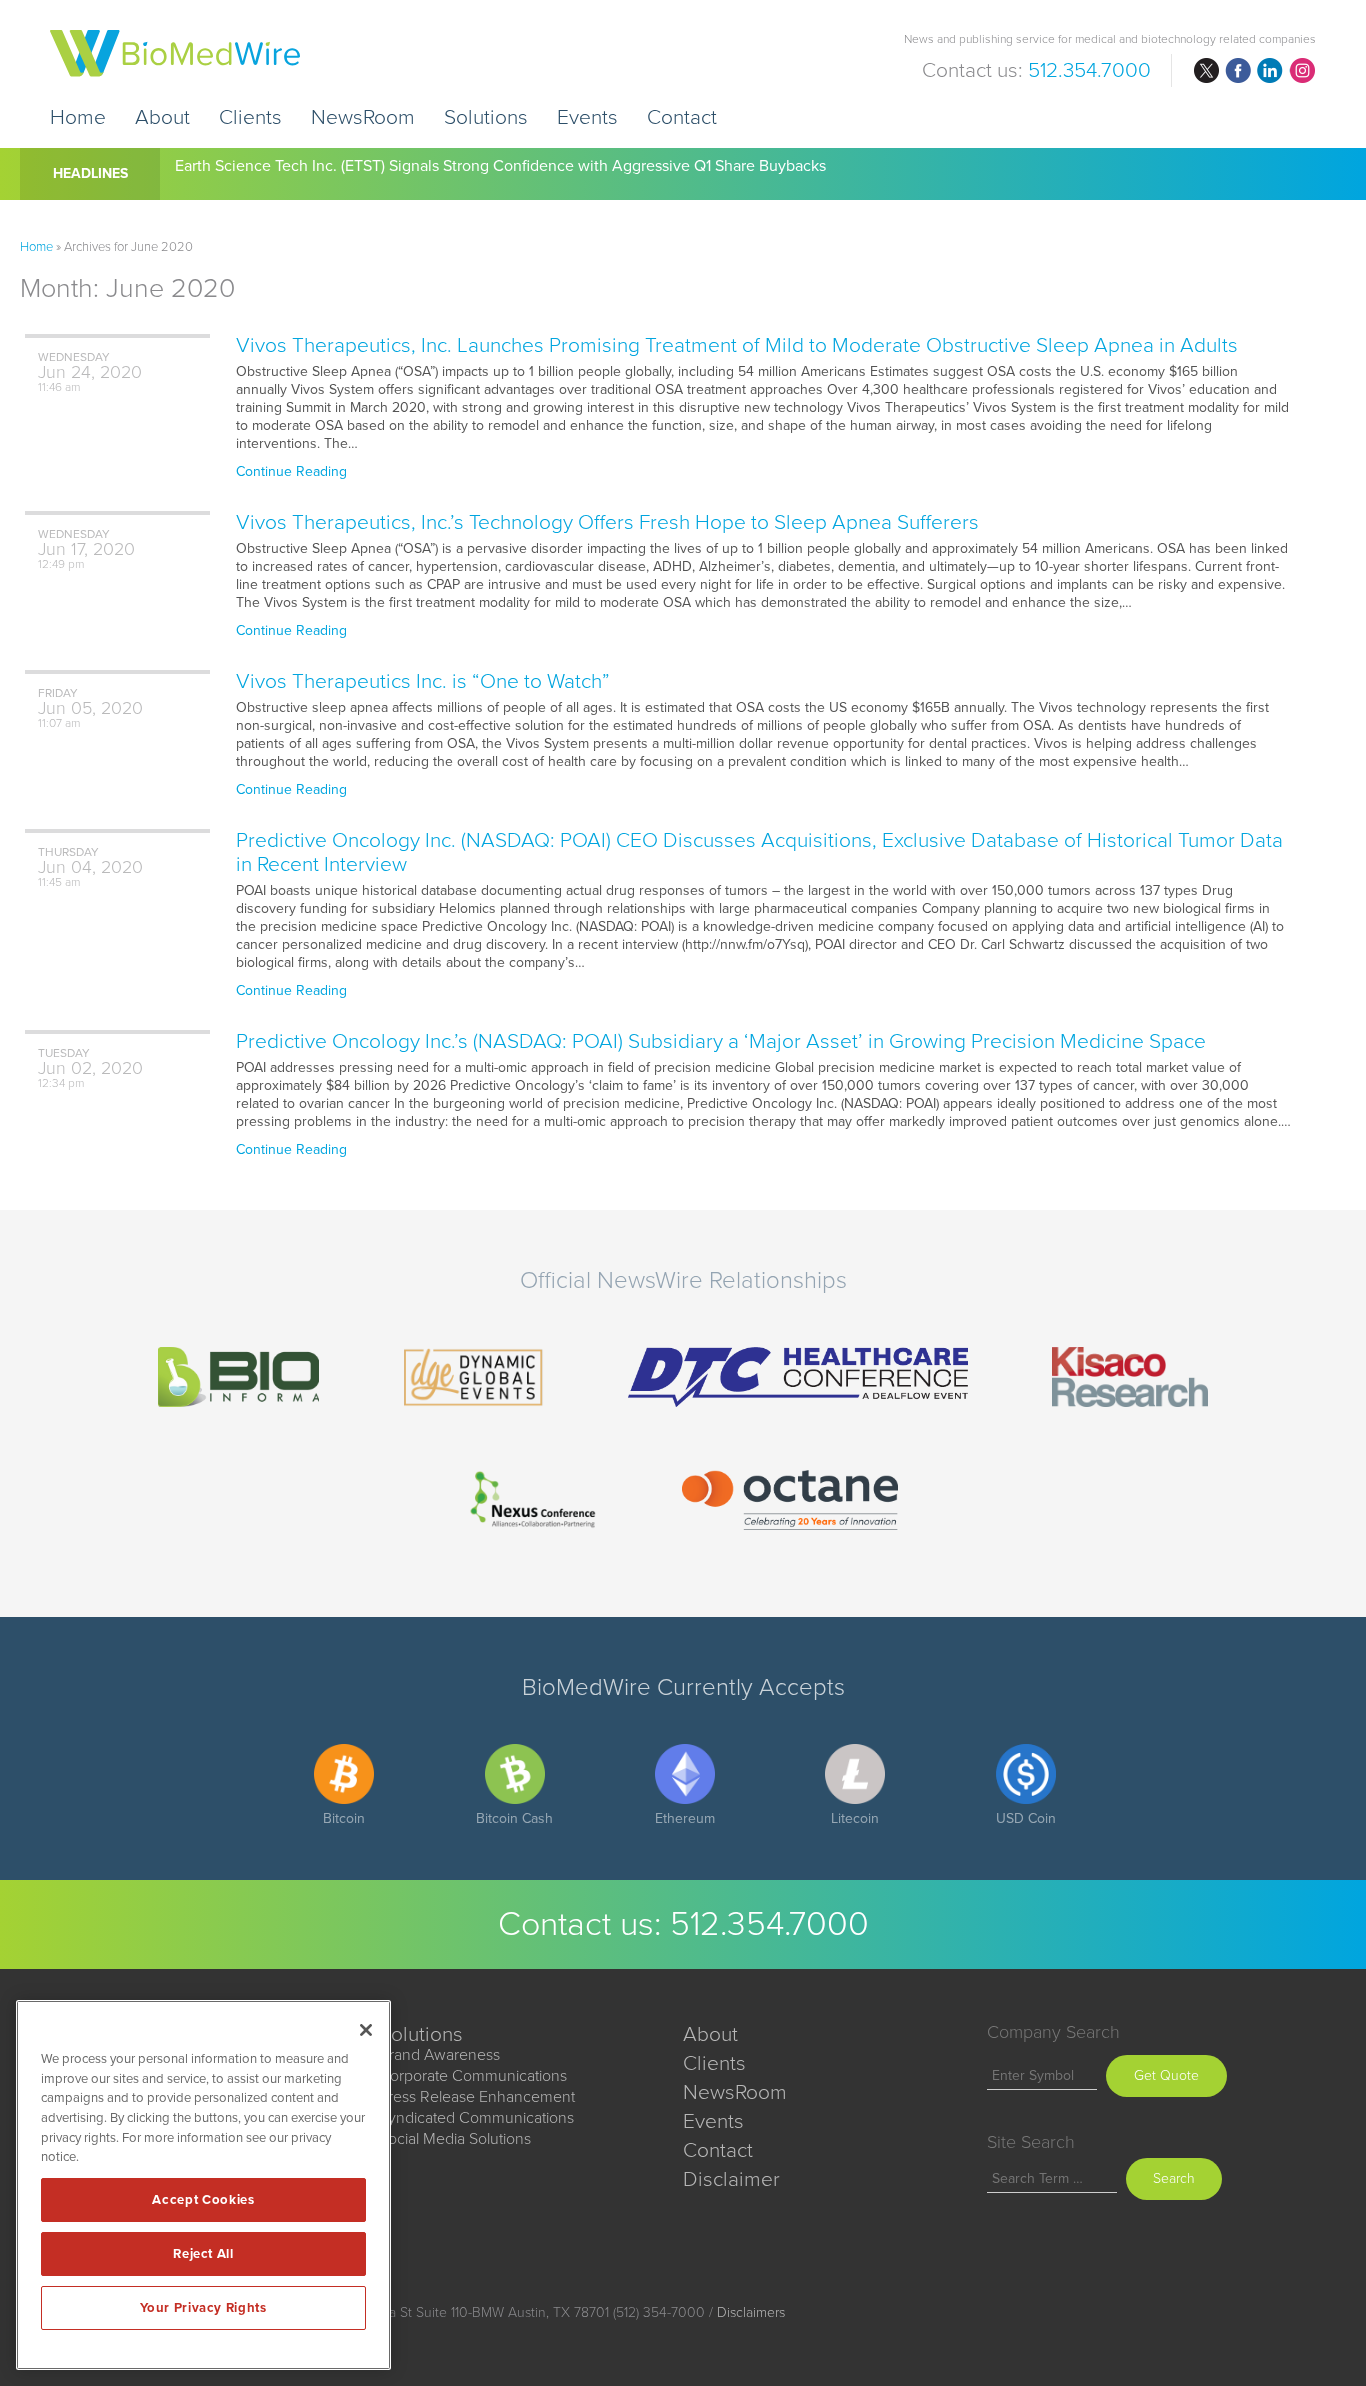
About (162, 116)
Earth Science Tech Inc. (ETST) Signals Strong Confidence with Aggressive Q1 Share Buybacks (500, 166)
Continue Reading (291, 471)
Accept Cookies (203, 2200)
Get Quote (1166, 2075)
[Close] (366, 2030)
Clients (250, 116)
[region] (203, 2185)
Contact (682, 116)
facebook (1238, 71)
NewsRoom (363, 116)
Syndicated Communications (476, 2118)
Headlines (90, 173)
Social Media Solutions (455, 2139)
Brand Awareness (439, 2055)
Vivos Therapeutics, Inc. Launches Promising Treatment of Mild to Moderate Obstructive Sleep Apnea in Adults (737, 345)
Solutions (486, 116)
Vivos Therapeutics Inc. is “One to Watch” (423, 681)
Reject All (203, 2254)
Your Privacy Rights (203, 2308)
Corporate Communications (473, 2076)
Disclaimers (751, 2312)
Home (78, 116)
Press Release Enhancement (477, 2097)
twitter (1206, 71)
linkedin (1270, 71)
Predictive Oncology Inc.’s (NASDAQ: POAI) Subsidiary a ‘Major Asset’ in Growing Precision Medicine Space (721, 1041)
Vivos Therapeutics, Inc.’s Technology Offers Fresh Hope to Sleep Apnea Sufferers (607, 522)
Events (587, 116)
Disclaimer (731, 2179)
